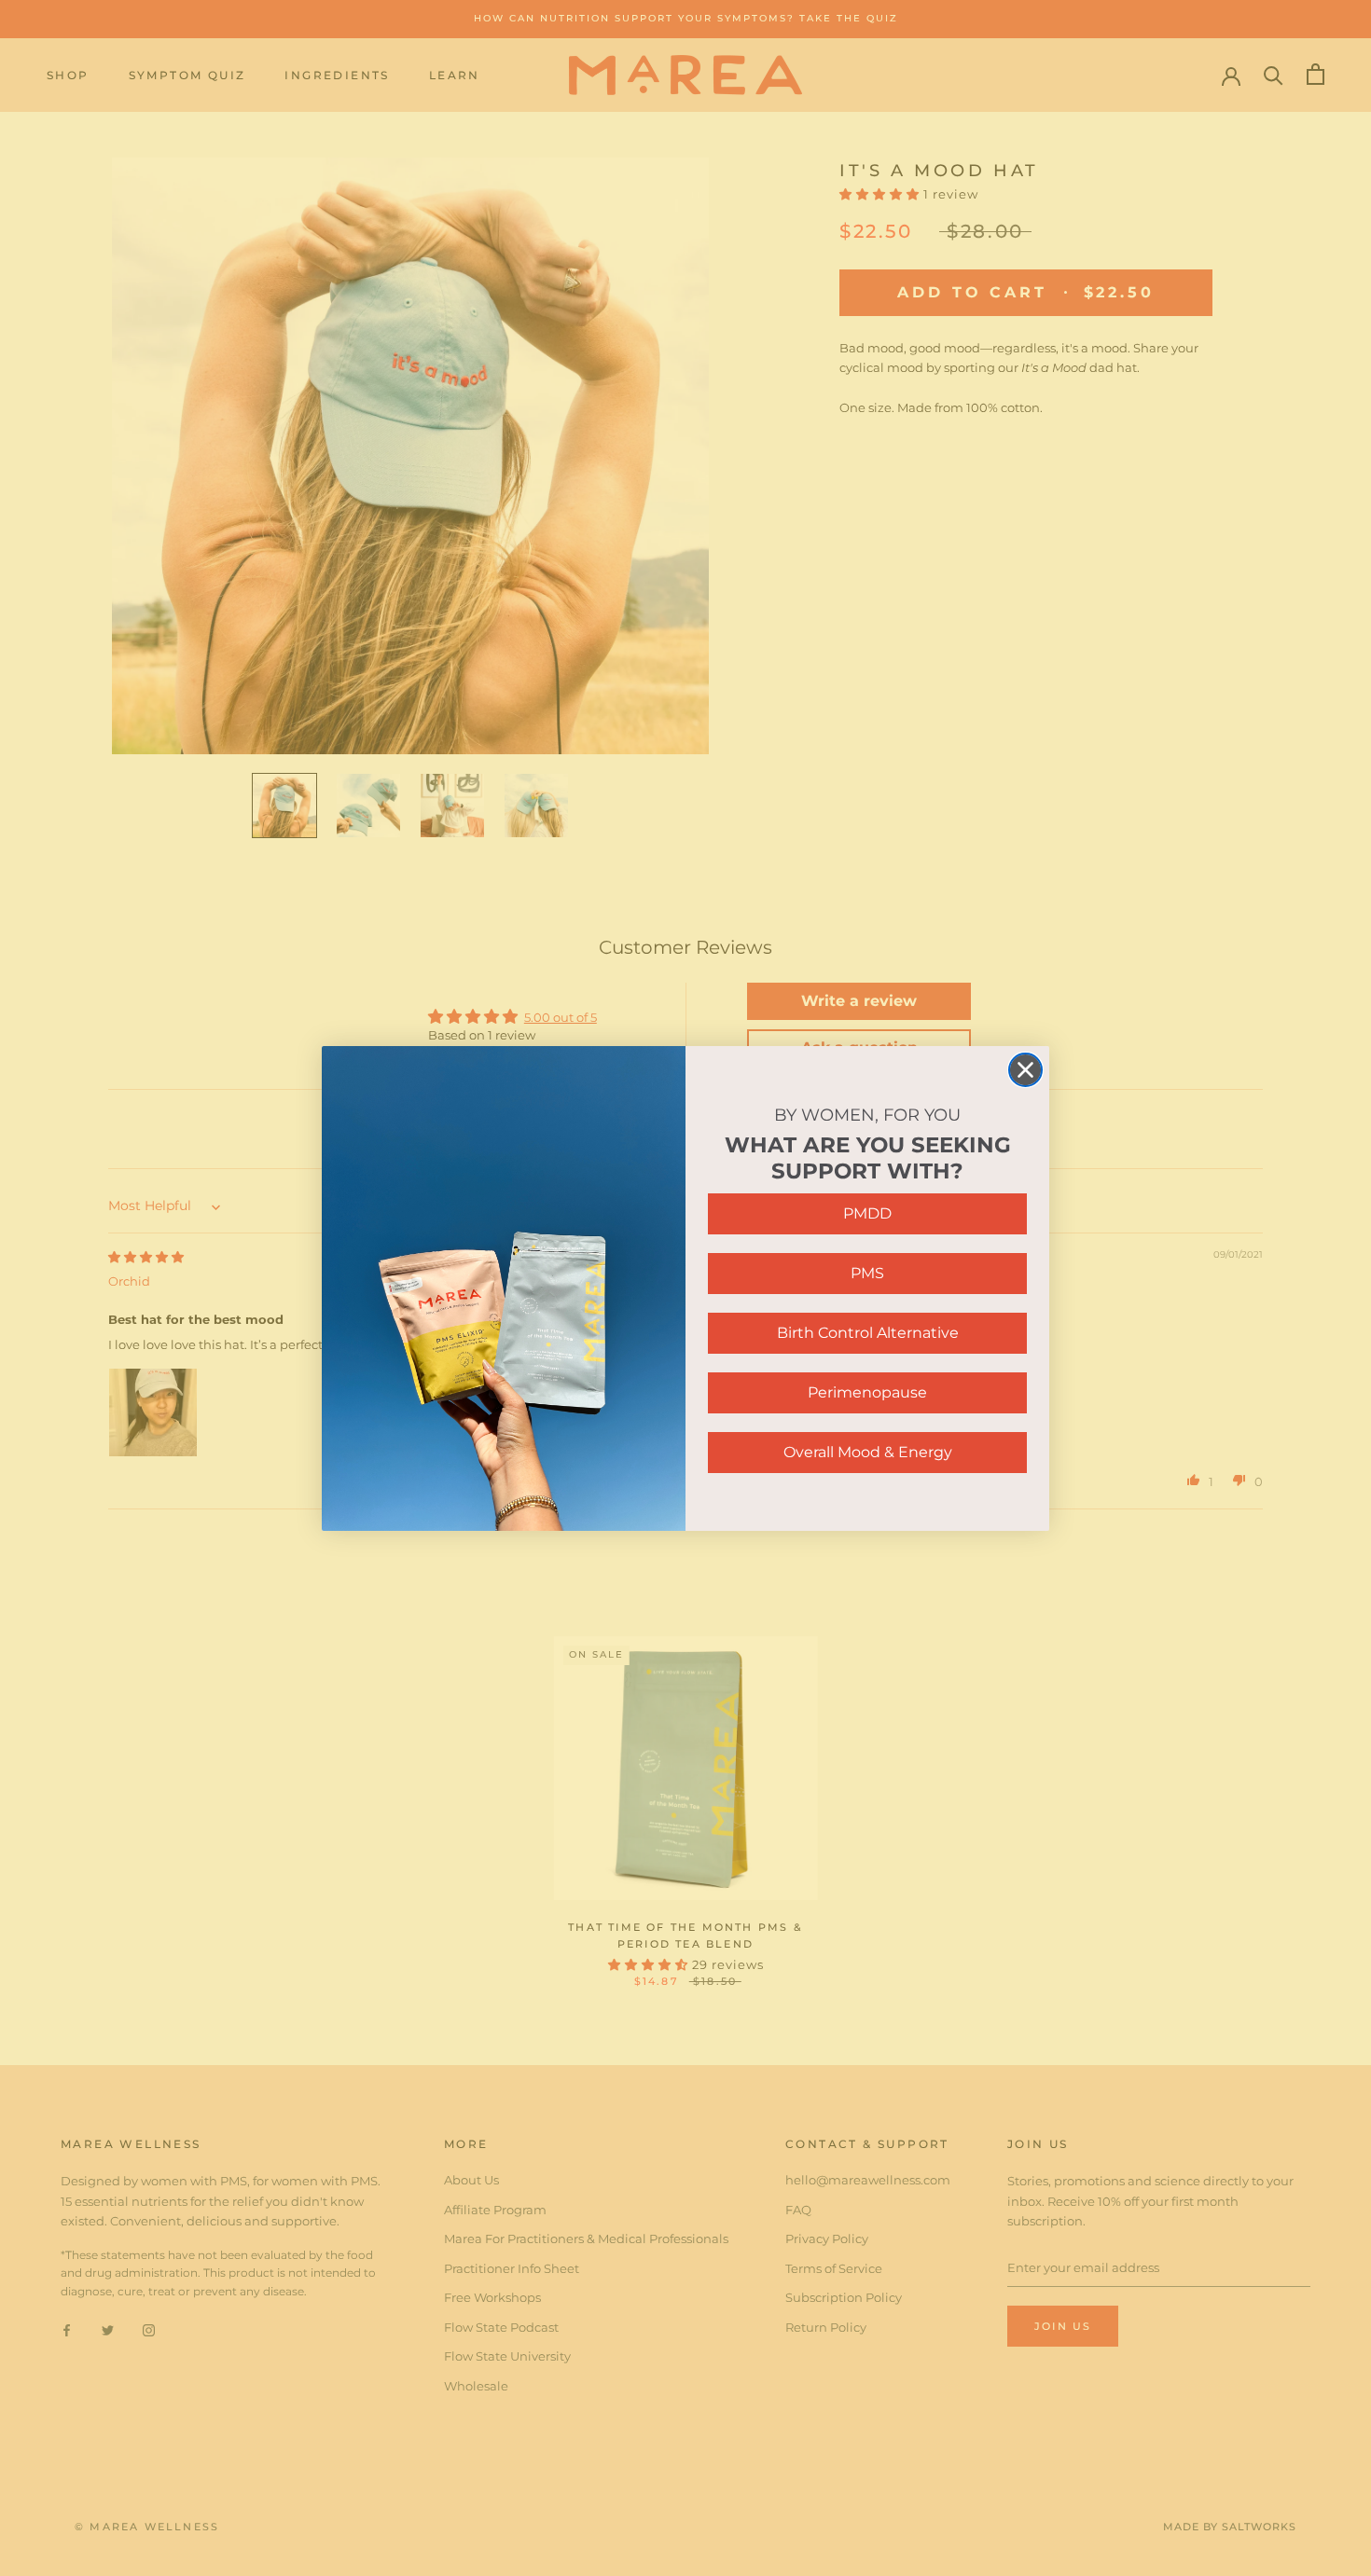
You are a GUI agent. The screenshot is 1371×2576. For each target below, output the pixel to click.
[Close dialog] (1025, 1070)
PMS (867, 1273)
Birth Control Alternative (868, 1333)
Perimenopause (867, 1392)
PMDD (867, 1213)
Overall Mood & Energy (868, 1452)
